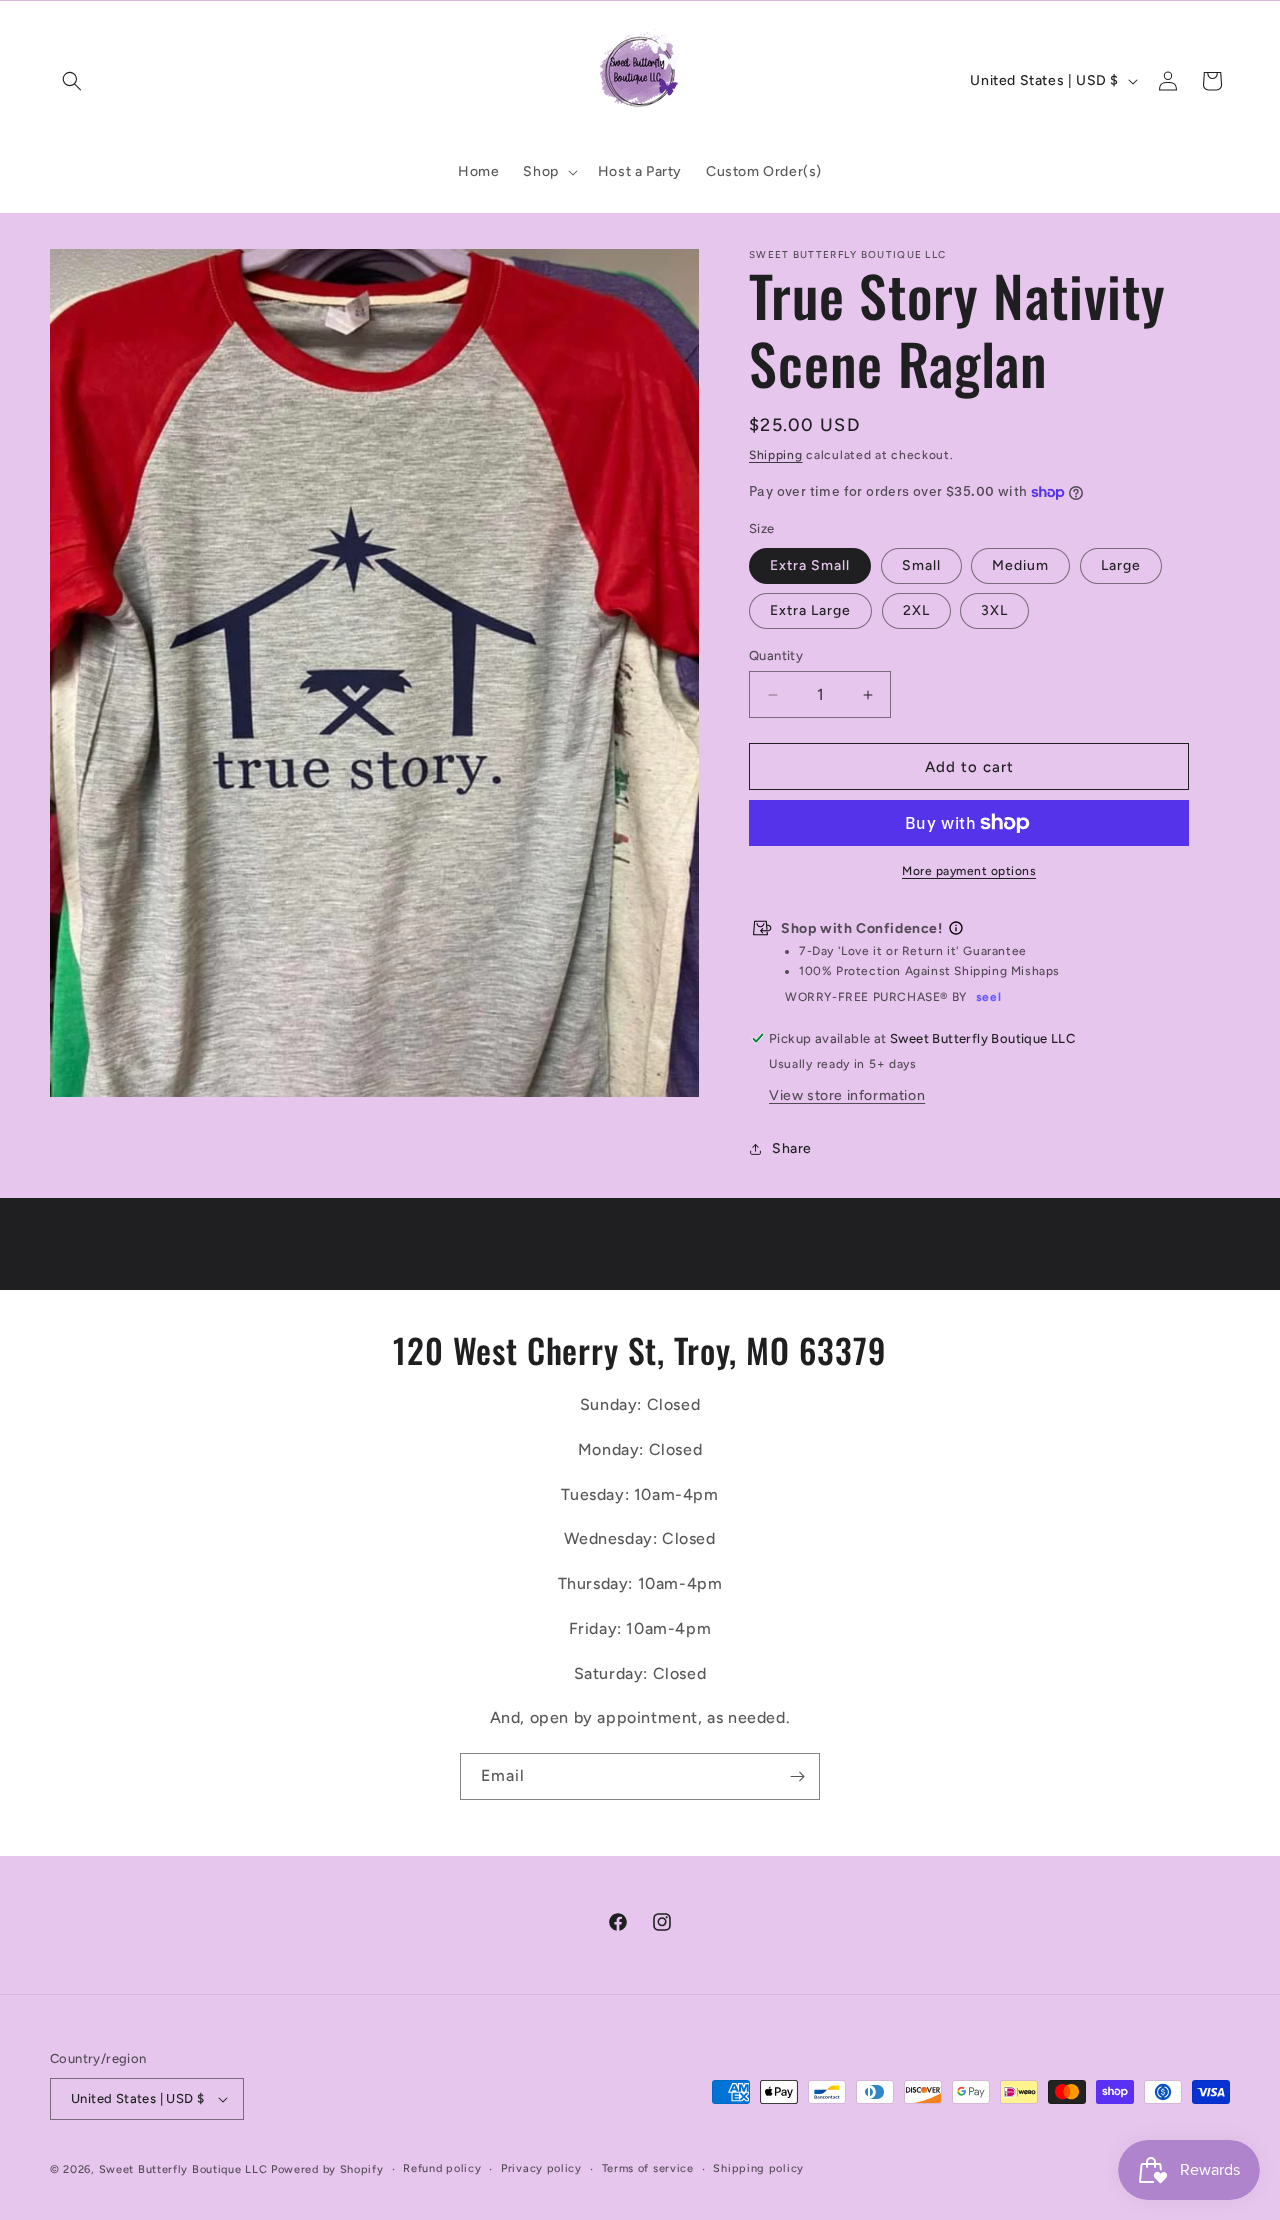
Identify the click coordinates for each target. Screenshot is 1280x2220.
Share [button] (792, 1148)
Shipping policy (758, 2168)
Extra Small (810, 565)
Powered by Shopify (327, 2169)
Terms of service (648, 2168)
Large (1121, 565)
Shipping (776, 455)
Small (921, 565)
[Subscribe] (797, 1776)
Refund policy (442, 2168)
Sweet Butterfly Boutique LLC (183, 2169)
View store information (847, 1095)
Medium (1020, 565)
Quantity (776, 655)
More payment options (969, 871)
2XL (916, 610)
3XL (994, 610)
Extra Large (810, 610)
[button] (72, 81)
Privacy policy (541, 2168)
